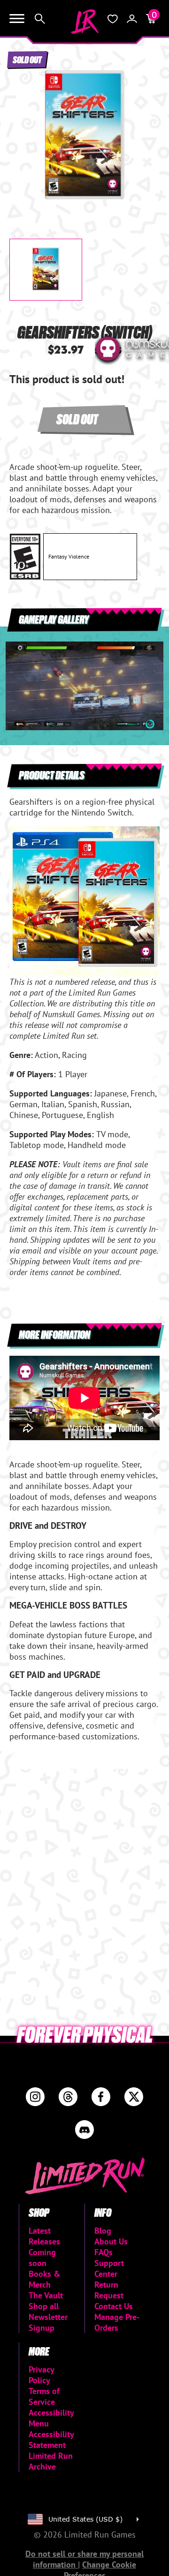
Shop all (44, 2306)
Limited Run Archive (51, 2461)
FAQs (104, 2252)
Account (132, 19)
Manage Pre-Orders (117, 2322)
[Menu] (17, 19)
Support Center (109, 2268)
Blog (103, 2231)
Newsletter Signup (48, 2322)
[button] (24, 129)
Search (40, 19)
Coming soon (42, 2258)
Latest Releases (44, 2236)
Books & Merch (45, 2279)
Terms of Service (44, 2396)
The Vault (46, 2295)
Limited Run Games (84, 22)
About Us (111, 2241)
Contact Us (114, 2306)
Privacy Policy (41, 2375)
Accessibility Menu (51, 2418)
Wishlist (113, 19)
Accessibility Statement (51, 2440)
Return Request (109, 2290)
